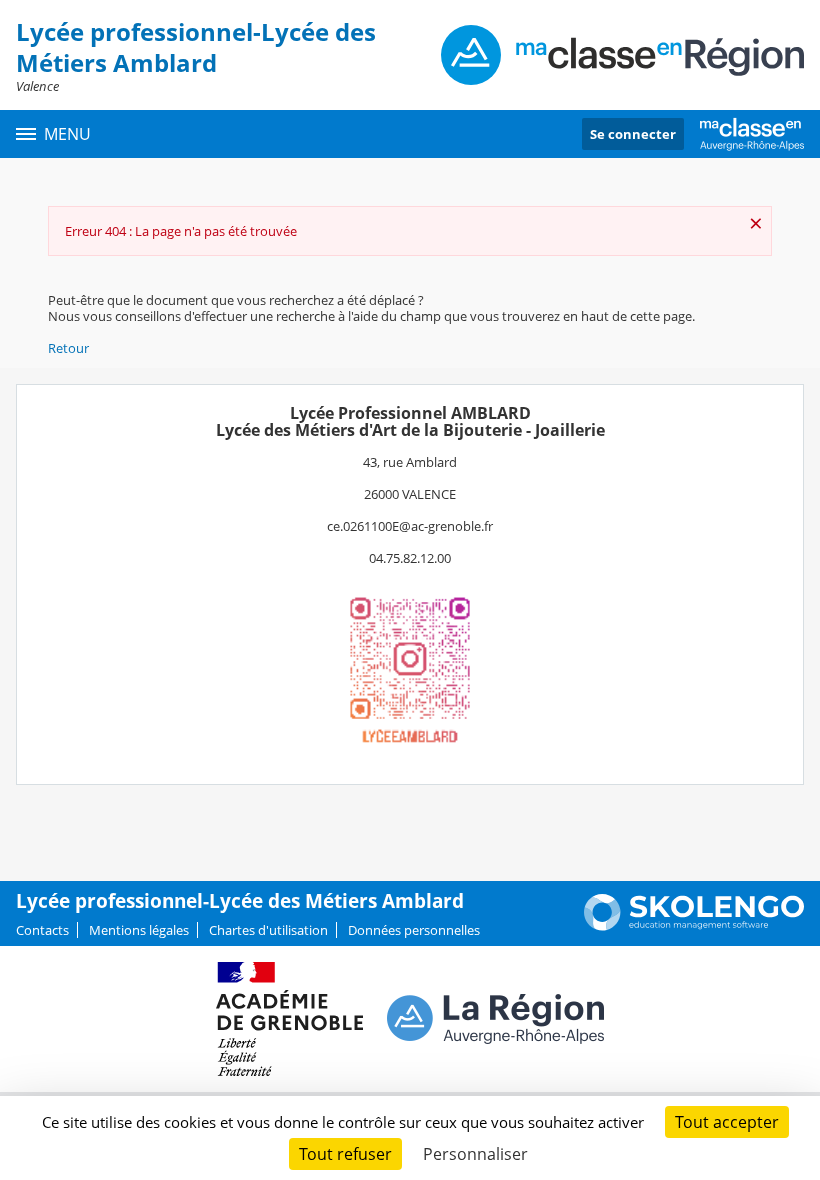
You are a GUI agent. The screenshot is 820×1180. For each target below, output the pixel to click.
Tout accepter (727, 1122)
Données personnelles (414, 930)
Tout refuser (345, 1154)
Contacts (42, 930)
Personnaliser (475, 1154)
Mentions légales (139, 930)
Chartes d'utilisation (268, 930)
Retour (68, 348)
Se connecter (633, 134)
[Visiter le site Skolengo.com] (694, 926)
